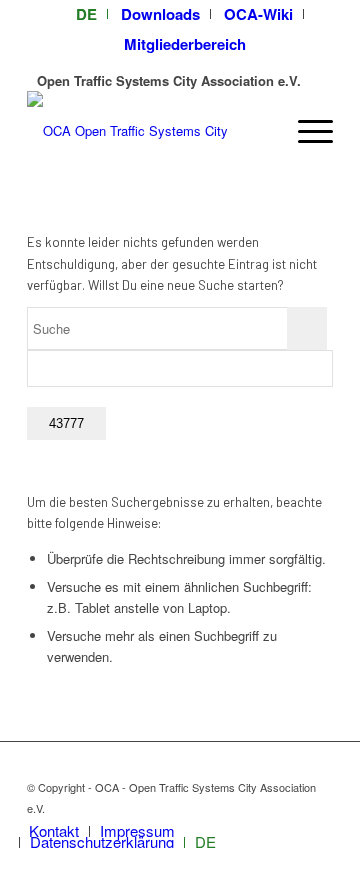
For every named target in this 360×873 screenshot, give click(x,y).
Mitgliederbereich (185, 44)
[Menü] (305, 131)
